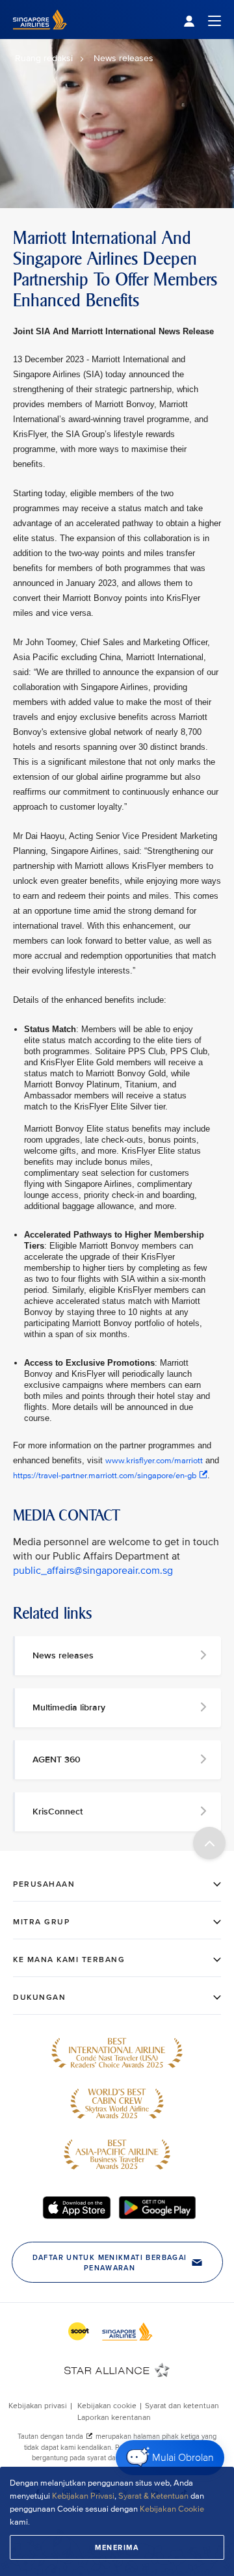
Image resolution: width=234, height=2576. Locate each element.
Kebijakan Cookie (172, 2509)
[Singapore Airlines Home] (40, 36)
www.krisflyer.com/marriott (154, 1461)
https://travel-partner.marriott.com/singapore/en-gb (105, 1476)
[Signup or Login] (202, 20)
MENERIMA (117, 2547)
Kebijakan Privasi (83, 2496)
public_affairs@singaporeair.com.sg (93, 1571)
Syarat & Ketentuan (153, 2496)
